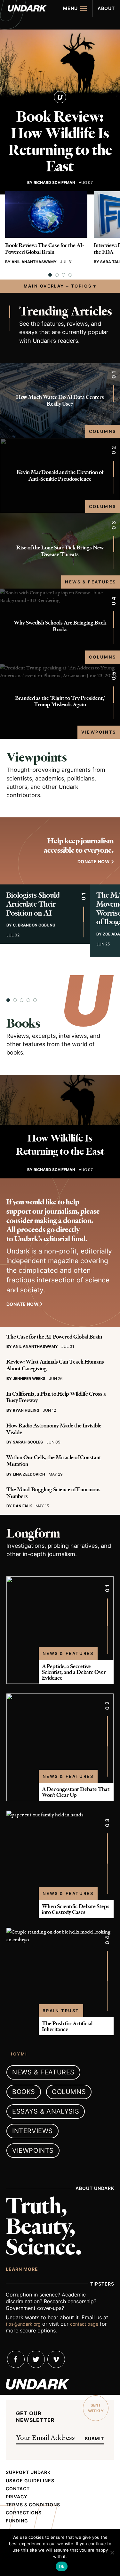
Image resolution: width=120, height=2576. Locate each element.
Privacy (17, 2497)
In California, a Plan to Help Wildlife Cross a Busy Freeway (56, 1397)
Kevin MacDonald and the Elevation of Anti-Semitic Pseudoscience (60, 475)
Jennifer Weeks (29, 1378)
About (106, 8)
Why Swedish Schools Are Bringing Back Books (60, 626)
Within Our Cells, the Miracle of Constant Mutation (54, 1461)
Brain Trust (61, 2011)
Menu (70, 8)
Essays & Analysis (46, 2111)
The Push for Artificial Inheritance (67, 2026)
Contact (18, 2489)
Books (23, 1023)
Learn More (22, 2269)
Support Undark (28, 2472)
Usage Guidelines (30, 2481)
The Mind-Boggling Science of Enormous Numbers (53, 1493)
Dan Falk (22, 1506)
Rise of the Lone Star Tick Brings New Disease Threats (60, 551)
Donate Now (23, 1304)
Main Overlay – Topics (58, 286)
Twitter (36, 2359)
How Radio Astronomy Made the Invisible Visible (54, 1429)
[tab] (50, 275)
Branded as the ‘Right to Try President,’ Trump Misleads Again (60, 701)
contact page (84, 2324)
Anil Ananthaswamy (34, 262)
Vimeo (56, 2359)
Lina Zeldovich (29, 1474)
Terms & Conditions (33, 2505)
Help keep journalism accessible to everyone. (79, 846)
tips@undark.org (23, 2324)
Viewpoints (99, 732)
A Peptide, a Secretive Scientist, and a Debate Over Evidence (74, 1672)
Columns (103, 431)
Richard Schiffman (54, 182)
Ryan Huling (26, 1410)
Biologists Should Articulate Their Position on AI (33, 904)
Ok (62, 2566)
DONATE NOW (94, 862)
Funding (17, 2521)
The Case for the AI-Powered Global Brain (54, 1337)
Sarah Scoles (28, 1442)
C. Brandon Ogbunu (34, 925)
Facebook (16, 2359)
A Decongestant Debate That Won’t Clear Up (76, 1792)
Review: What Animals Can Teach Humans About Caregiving (55, 1365)
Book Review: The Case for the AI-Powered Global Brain (45, 249)
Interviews (32, 2131)
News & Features (91, 582)
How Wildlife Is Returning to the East (60, 1145)
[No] (112, 2553)
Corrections (24, 2513)
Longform (33, 1533)
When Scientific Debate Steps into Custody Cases (76, 1909)
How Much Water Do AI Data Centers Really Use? (60, 400)
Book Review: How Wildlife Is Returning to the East (60, 142)
